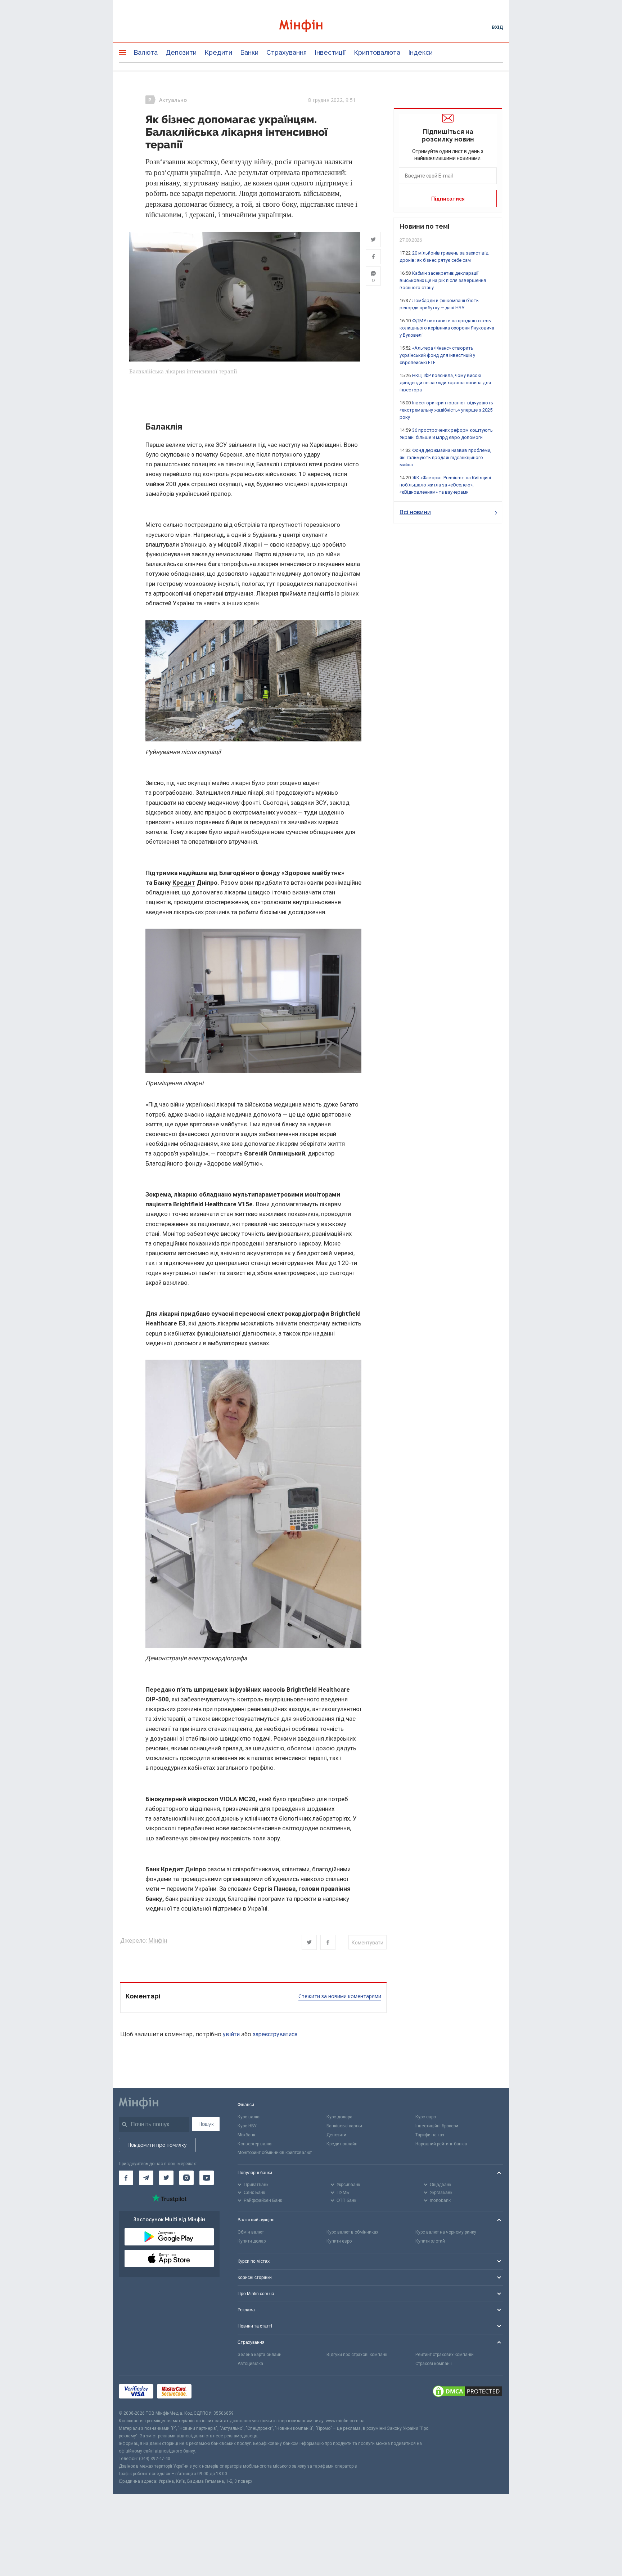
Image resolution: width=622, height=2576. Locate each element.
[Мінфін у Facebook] (126, 2178)
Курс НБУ (247, 2126)
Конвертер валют (255, 2144)
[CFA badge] (211, 2393)
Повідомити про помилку (157, 2145)
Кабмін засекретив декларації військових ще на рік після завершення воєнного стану (443, 280)
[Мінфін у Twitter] (166, 2178)
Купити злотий (430, 2241)
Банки (249, 52)
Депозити (181, 52)
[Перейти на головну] (311, 27)
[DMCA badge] (467, 2392)
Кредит (184, 883)
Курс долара (339, 2117)
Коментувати (368, 1943)
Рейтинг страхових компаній (445, 2355)
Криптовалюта (377, 52)
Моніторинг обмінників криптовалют (275, 2153)
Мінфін (158, 1941)
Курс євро (426, 2117)
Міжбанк (246, 2135)
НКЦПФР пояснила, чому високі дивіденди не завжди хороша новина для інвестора (445, 383)
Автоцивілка (250, 2364)
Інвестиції (330, 52)
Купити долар (252, 2241)
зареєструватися (275, 2034)
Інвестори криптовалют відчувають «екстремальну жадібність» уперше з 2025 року (446, 410)
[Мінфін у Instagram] (186, 2178)
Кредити (218, 52)
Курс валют (249, 2117)
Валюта (146, 52)
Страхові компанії (434, 2364)
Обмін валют (251, 2232)
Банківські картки (344, 2126)
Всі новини (415, 512)
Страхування (287, 52)
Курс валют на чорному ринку (446, 2232)
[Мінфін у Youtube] (207, 2178)
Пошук (206, 2124)
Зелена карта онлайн (260, 2355)
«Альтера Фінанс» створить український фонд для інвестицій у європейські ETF (437, 355)
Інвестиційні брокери (437, 2126)
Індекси (420, 52)
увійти (231, 2034)
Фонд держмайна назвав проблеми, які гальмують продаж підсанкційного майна (445, 457)
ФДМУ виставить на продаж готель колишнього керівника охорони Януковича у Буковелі (447, 328)
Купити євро (339, 2241)
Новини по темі (425, 226)
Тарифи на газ (430, 2135)
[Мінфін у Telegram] (146, 2178)
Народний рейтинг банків (441, 2144)
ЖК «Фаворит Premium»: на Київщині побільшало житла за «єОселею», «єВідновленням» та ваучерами (445, 485)
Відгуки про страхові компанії (357, 2355)
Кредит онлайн (342, 2144)
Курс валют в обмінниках (352, 2232)
